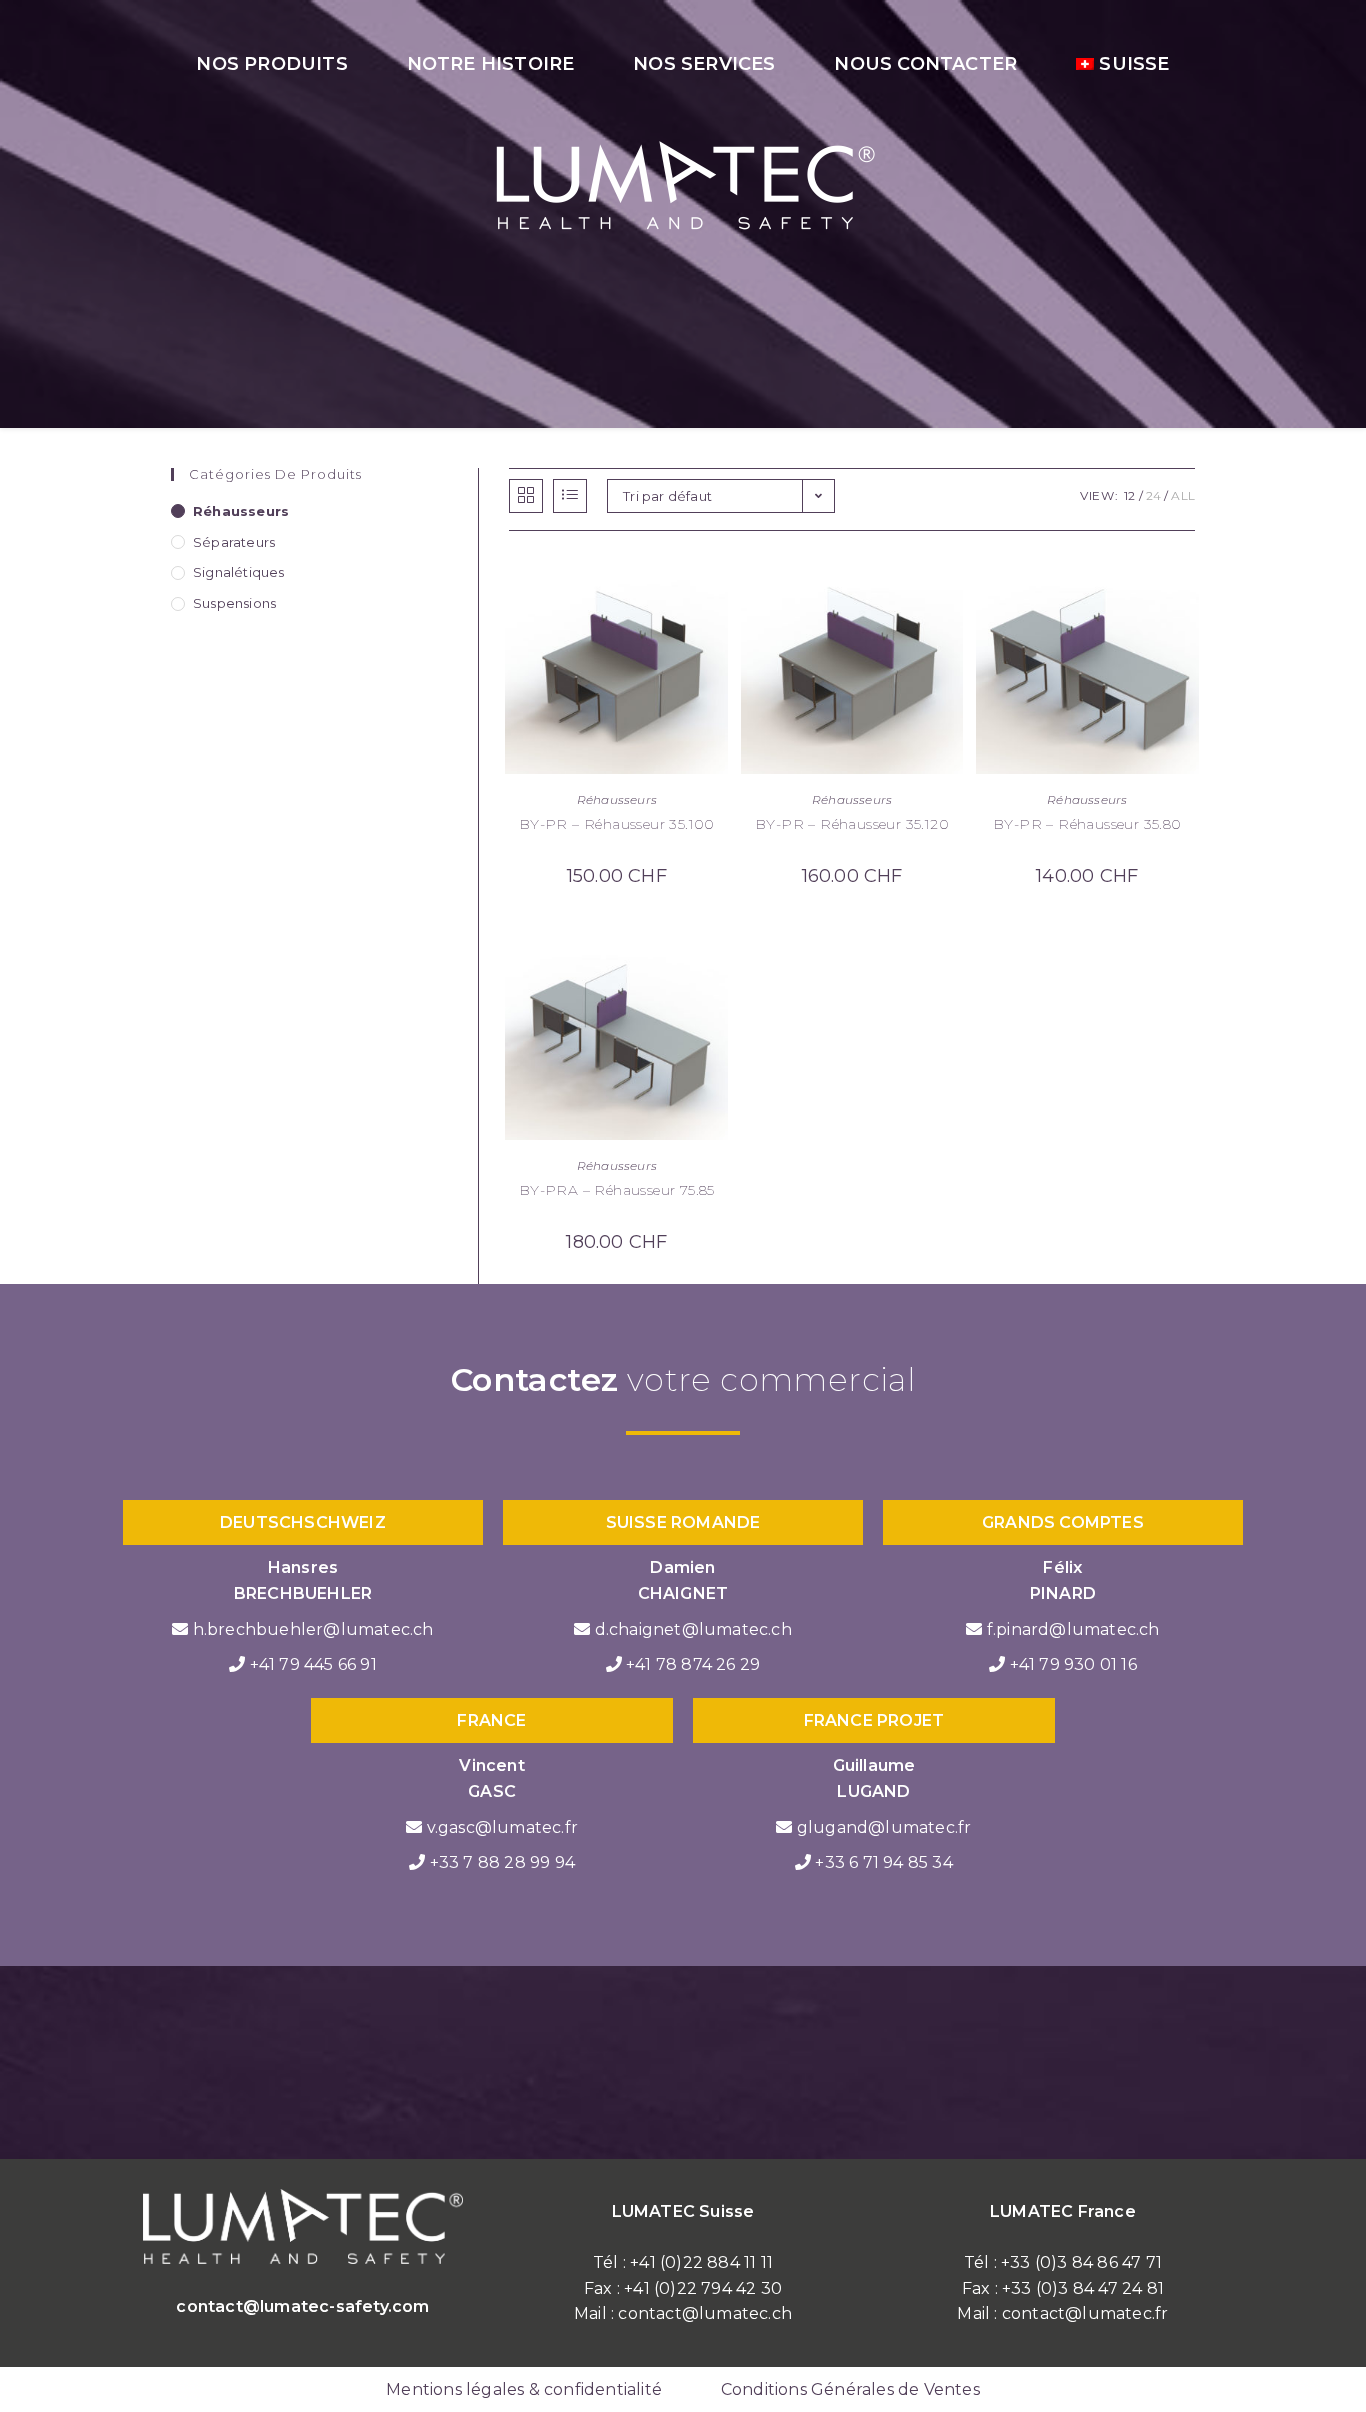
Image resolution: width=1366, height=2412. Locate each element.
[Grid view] (526, 496)
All (1183, 495)
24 (1153, 495)
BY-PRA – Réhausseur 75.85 (617, 1190)
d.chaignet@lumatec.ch (693, 1629)
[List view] (570, 496)
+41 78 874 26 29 (693, 1664)
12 (1129, 495)
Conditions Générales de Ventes (850, 2389)
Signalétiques (239, 572)
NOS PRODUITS (271, 64)
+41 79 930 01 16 (1073, 1664)
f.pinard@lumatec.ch (1073, 1629)
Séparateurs (234, 542)
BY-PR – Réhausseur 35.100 (617, 824)
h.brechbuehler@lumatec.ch (313, 1629)
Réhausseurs (617, 799)
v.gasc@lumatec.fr (502, 1827)
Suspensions (234, 603)
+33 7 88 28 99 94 (502, 1862)
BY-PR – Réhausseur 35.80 (1087, 824)
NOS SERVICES (704, 64)
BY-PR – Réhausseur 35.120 (852, 824)
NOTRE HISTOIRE (491, 64)
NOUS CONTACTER (925, 64)
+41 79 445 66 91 (313, 1664)
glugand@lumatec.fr (884, 1827)
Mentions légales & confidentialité (524, 2389)
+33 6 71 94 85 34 (883, 1862)
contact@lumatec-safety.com (302, 2306)
